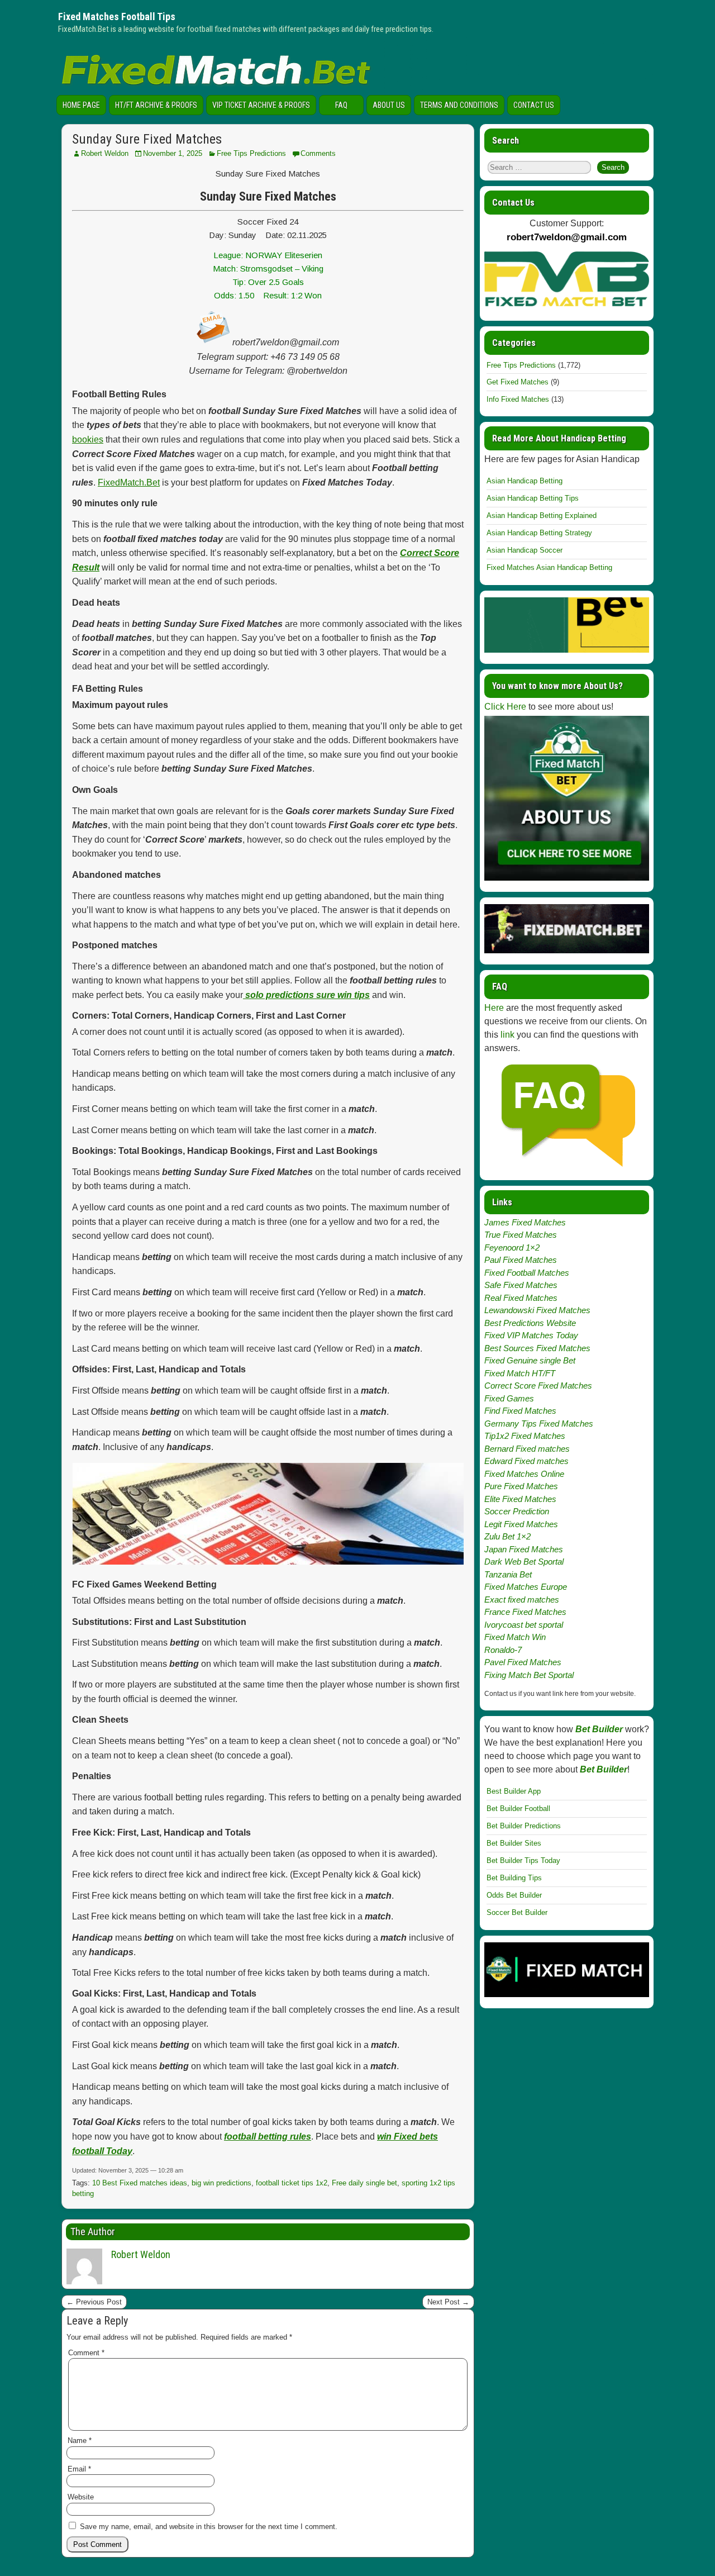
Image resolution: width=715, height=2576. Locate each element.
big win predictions (221, 2183)
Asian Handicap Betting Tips (533, 498)
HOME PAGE (81, 105)
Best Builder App (514, 1791)
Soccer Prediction (517, 1511)
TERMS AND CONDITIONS (459, 105)
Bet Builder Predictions (524, 1826)
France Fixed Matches (525, 1612)
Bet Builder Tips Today (523, 1860)
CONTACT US (534, 105)
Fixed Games (509, 1398)
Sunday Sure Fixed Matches (147, 139)
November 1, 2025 (173, 153)
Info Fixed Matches (518, 399)
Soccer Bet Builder (517, 1912)
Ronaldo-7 (503, 1650)
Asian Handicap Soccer (525, 550)
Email (79, 2469)
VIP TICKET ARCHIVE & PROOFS (261, 105)
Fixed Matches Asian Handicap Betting (549, 567)
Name (80, 2440)
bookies (88, 439)
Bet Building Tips (514, 1878)
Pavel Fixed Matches (523, 1662)
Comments (318, 153)
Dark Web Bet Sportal (524, 1562)
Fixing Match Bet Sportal (529, 1675)
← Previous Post (94, 2302)
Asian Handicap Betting (525, 481)
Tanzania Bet (508, 1574)
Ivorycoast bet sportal (524, 1625)
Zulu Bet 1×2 (507, 1536)
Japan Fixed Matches (524, 1549)
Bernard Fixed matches (527, 1449)
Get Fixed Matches (518, 382)
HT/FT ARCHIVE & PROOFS (156, 105)
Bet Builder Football (518, 1809)
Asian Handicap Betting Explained (542, 515)
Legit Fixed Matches (521, 1524)
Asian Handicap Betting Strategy (539, 533)
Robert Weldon (105, 153)
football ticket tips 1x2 (292, 2183)
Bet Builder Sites (514, 1843)
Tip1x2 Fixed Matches (525, 1436)
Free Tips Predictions (251, 153)
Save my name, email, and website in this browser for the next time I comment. (209, 2527)
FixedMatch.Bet (129, 483)
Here (494, 1008)
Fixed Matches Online (524, 1474)
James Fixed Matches (525, 1222)
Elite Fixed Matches (520, 1499)
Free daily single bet (364, 2183)
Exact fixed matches (522, 1600)
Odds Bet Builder (514, 1895)
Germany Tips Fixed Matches (539, 1424)
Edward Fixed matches (526, 1461)
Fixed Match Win (515, 1637)
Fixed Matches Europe (526, 1587)
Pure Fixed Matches (521, 1486)
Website (81, 2497)
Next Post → (448, 2302)
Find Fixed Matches (520, 1411)
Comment (86, 2353)
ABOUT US (389, 105)
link (507, 1035)
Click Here (505, 707)
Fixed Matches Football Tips (117, 16)
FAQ (341, 105)
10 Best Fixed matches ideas (140, 2183)
